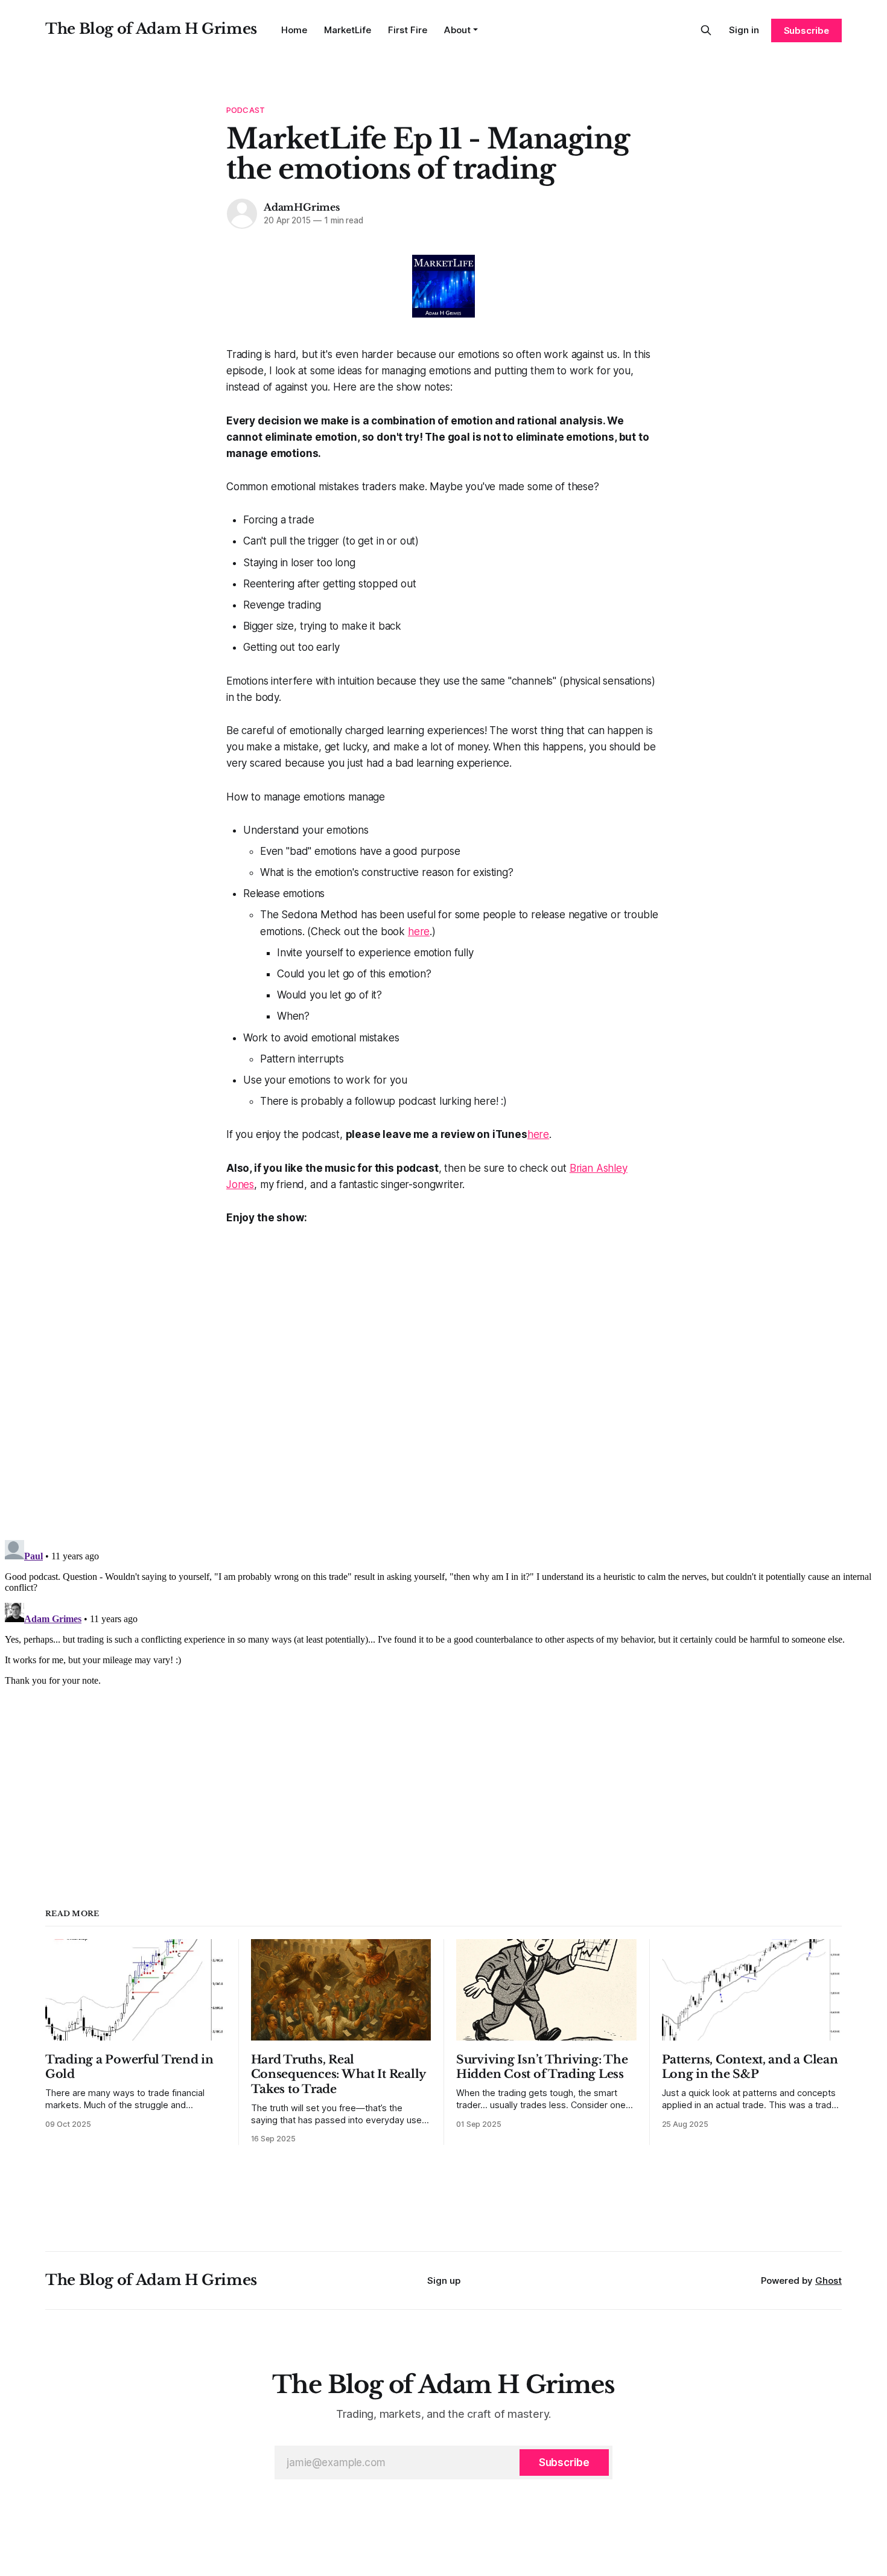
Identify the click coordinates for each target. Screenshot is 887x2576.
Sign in (744, 30)
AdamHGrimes (302, 207)
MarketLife (348, 30)
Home (294, 30)
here (419, 932)
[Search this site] (706, 30)
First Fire (408, 30)
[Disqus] (443, 1377)
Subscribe (806, 30)
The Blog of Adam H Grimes (151, 29)
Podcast (246, 110)
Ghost (828, 2280)
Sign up (444, 2280)
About (457, 30)
